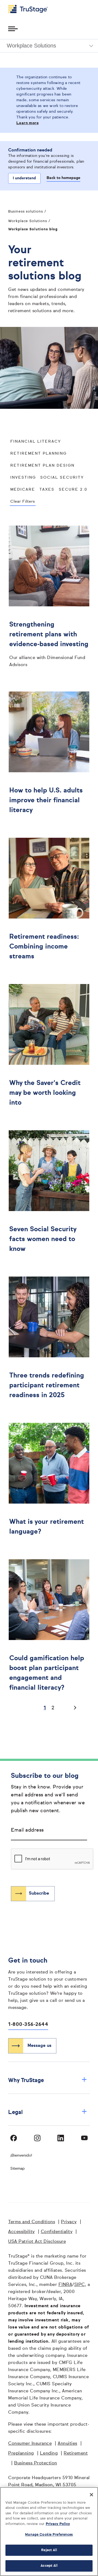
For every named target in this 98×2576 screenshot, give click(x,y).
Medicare (23, 490)
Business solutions (26, 212)
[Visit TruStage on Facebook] (14, 2138)
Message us (39, 2046)
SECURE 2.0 (73, 490)
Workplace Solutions (28, 221)
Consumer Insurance (30, 2444)
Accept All (49, 2566)
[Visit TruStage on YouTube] (84, 2138)
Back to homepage (63, 178)
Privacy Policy (58, 2524)
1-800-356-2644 (28, 2025)
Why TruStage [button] (48, 2080)
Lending (49, 2453)
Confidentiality (57, 2232)
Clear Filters (23, 502)
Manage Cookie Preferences (49, 2535)
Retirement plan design (42, 466)
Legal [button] (48, 2112)
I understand (24, 178)
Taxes (47, 490)
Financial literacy (36, 442)
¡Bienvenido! (21, 2155)
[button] (49, 46)
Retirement (76, 2453)
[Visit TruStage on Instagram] (37, 2138)
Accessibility (22, 2232)
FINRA (65, 2285)
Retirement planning (39, 454)
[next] (73, 1708)
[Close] (91, 2495)
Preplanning (21, 2453)
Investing (23, 478)
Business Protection (36, 2463)
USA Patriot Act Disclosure (37, 2242)
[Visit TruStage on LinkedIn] (61, 2138)
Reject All (49, 2550)
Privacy (69, 2222)
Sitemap (18, 2169)
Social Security (62, 478)
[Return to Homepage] (28, 9)
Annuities (68, 2444)
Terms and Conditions (32, 2222)
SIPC (80, 2285)
